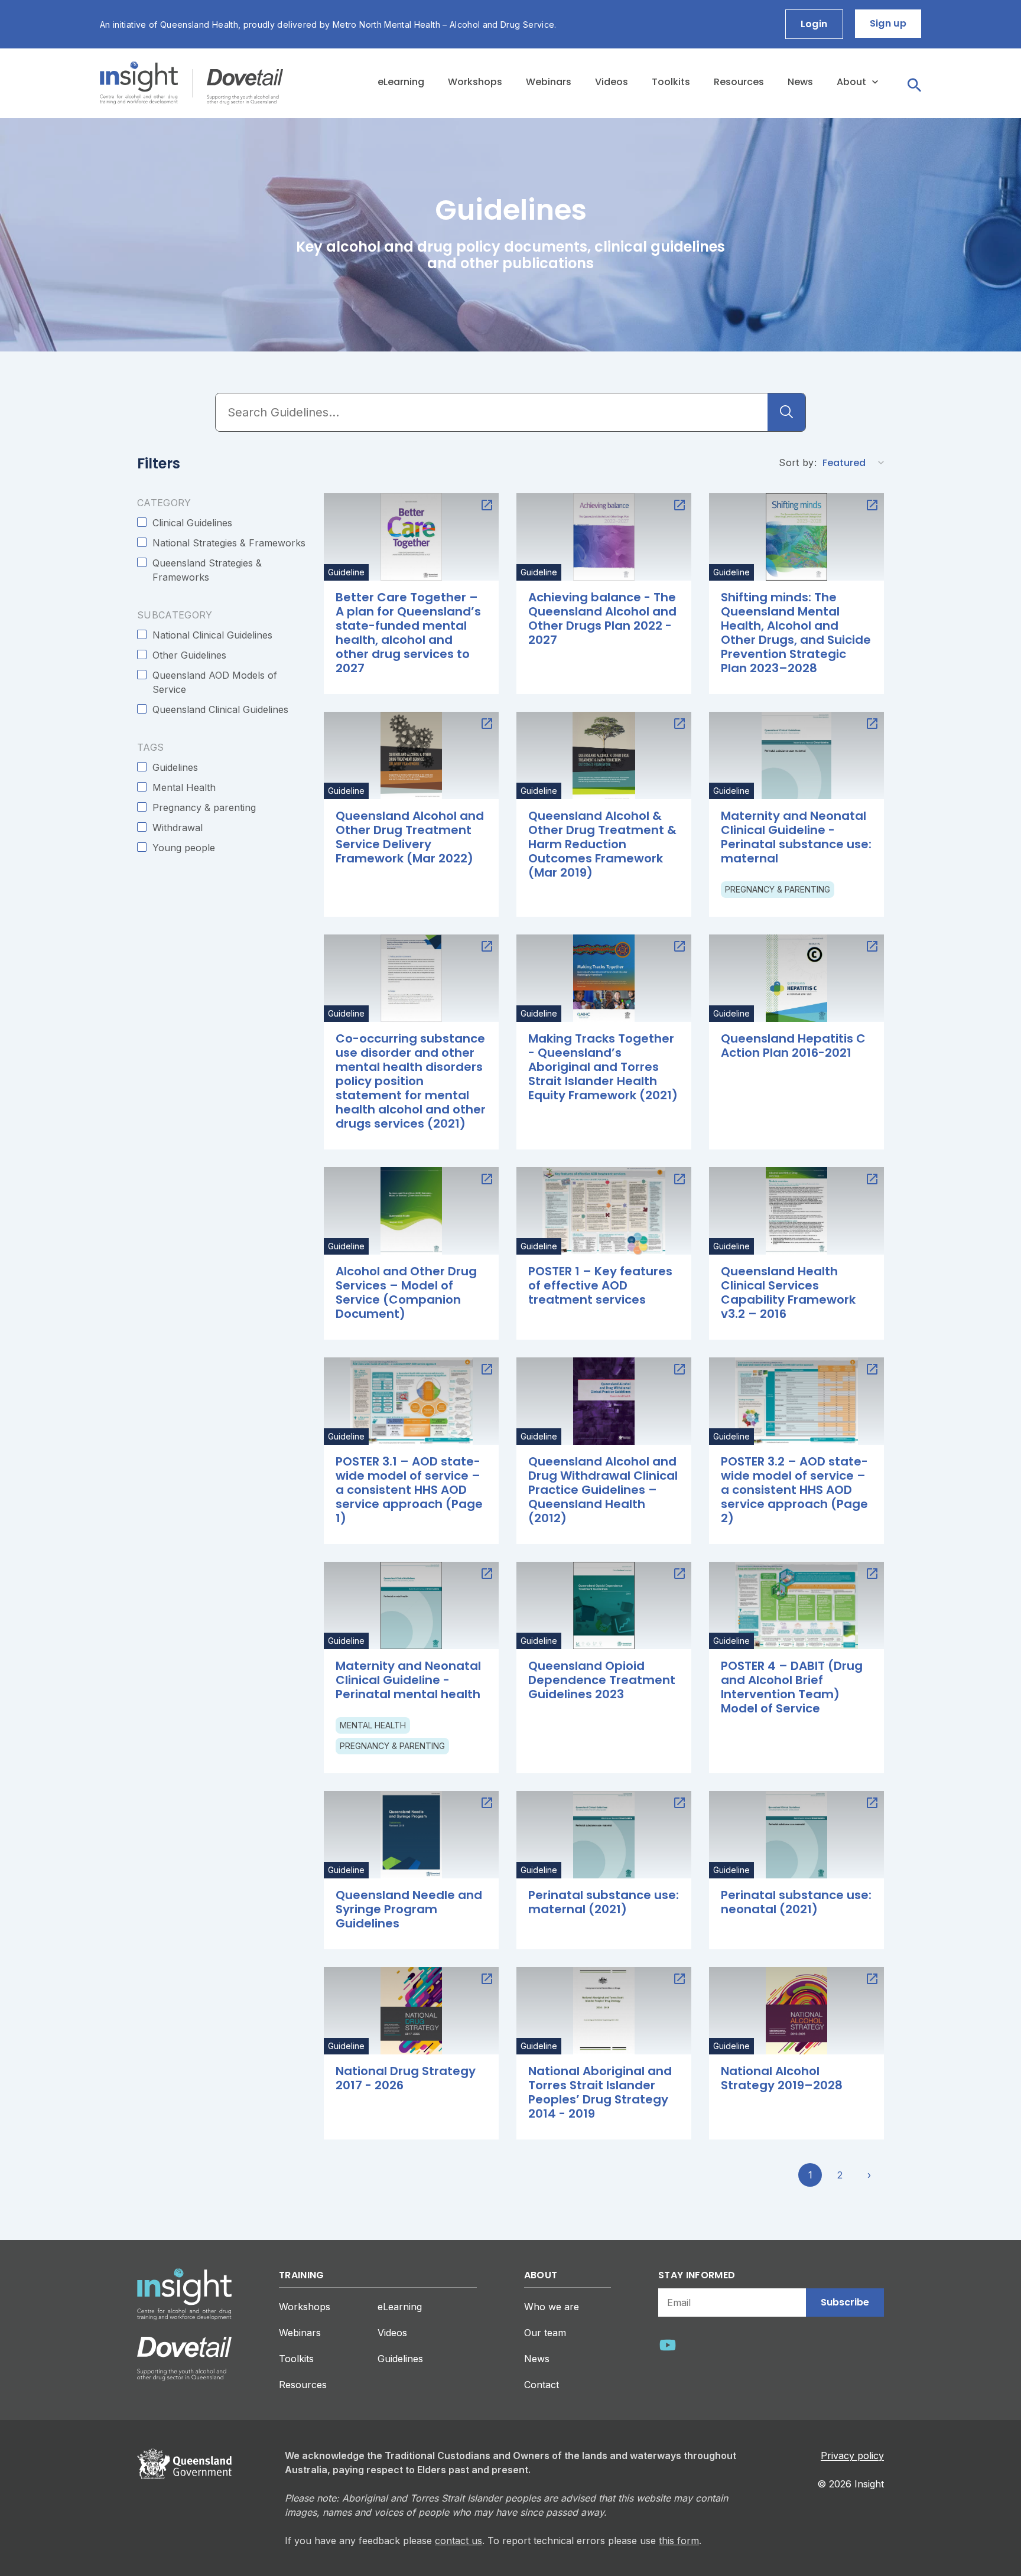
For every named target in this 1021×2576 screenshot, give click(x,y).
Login (814, 24)
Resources (739, 82)
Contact (542, 2385)
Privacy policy (852, 2455)
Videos (612, 82)
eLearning (401, 82)
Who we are (552, 2307)
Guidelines (400, 2359)
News (800, 82)
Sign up (888, 23)
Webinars (549, 82)
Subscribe (845, 2302)
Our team (545, 2333)
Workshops (475, 82)
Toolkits (671, 82)
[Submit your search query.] (786, 412)
